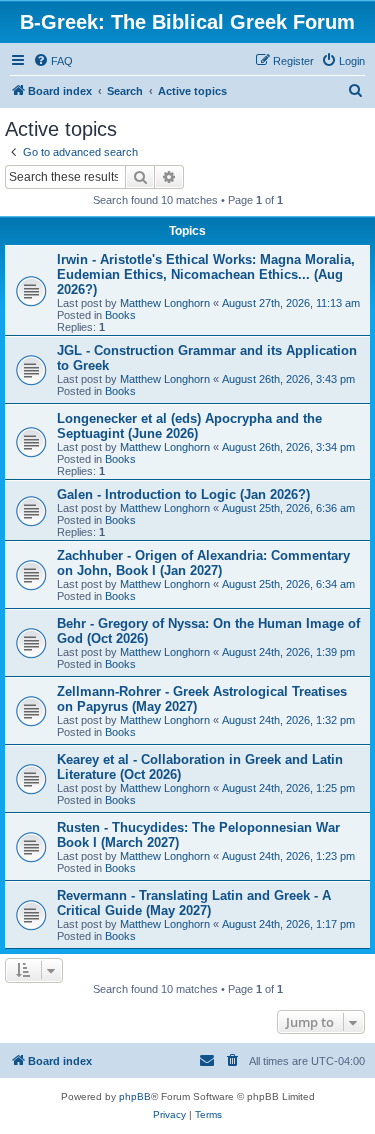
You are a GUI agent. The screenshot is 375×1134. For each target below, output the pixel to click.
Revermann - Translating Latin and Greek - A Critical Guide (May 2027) (194, 903)
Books (120, 315)
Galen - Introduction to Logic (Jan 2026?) (183, 494)
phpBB (135, 1096)
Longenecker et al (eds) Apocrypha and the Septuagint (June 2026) (189, 426)
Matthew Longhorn (165, 303)
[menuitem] (53, 61)
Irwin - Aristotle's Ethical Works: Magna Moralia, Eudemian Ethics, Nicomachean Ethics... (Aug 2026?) (206, 274)
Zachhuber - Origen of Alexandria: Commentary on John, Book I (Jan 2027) (203, 563)
